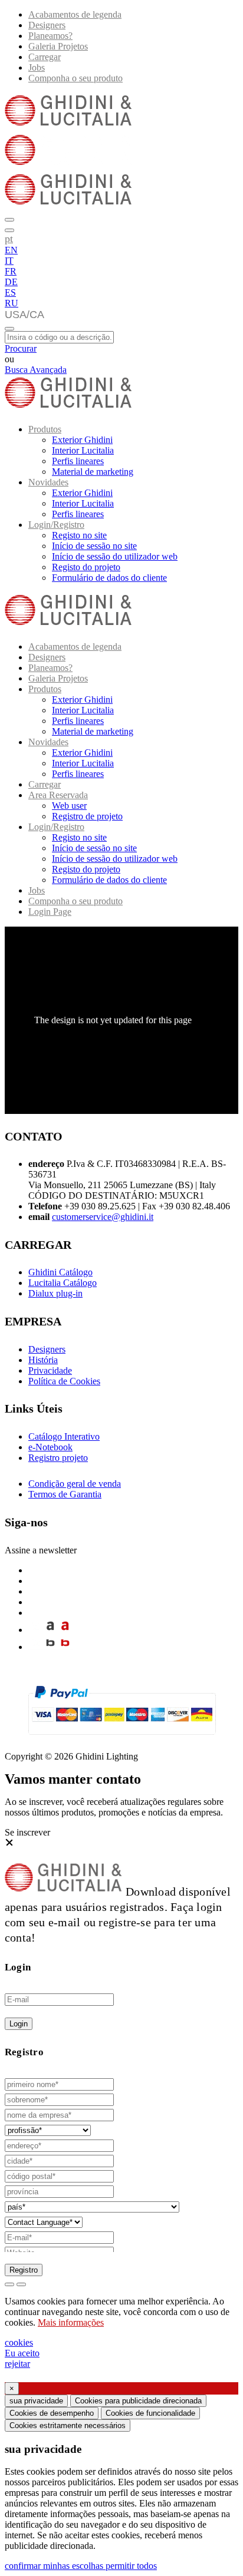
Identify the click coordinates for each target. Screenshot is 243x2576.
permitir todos (131, 2566)
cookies (19, 2342)
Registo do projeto (86, 567)
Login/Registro (56, 525)
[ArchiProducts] (50, 1630)
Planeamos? (50, 36)
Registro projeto (58, 1458)
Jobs (37, 67)
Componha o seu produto (75, 78)
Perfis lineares (78, 461)
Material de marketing (93, 472)
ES (10, 292)
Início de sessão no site (94, 546)
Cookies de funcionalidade (150, 2413)
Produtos (45, 429)
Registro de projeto (87, 816)
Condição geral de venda (75, 1484)
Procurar (21, 348)
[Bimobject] (50, 1647)
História (43, 1360)
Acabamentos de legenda (75, 14)
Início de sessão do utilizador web (115, 556)
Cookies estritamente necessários (68, 2425)
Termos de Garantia (65, 1494)
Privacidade (50, 1370)
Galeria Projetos (58, 46)
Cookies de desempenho (52, 2413)
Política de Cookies (64, 1381)
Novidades (48, 482)
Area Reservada (58, 795)
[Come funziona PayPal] (122, 1740)
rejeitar (17, 2364)
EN (11, 250)
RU (12, 303)
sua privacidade (36, 2401)
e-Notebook (50, 1447)
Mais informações (71, 2322)
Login (19, 2024)
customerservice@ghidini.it (103, 1217)
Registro (24, 2270)
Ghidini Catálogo (60, 1272)
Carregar (45, 57)
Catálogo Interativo (64, 1436)
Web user (69, 806)
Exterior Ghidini (82, 440)
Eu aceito (22, 2353)
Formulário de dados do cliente (109, 578)
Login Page (50, 912)
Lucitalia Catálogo (63, 1283)
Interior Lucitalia (83, 450)
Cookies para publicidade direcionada (138, 2401)
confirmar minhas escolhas (55, 2566)
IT (9, 261)
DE (11, 282)
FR (11, 271)
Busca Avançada (36, 370)
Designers (47, 25)
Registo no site (79, 535)
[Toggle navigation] (9, 329)
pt (9, 239)
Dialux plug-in (55, 1293)
